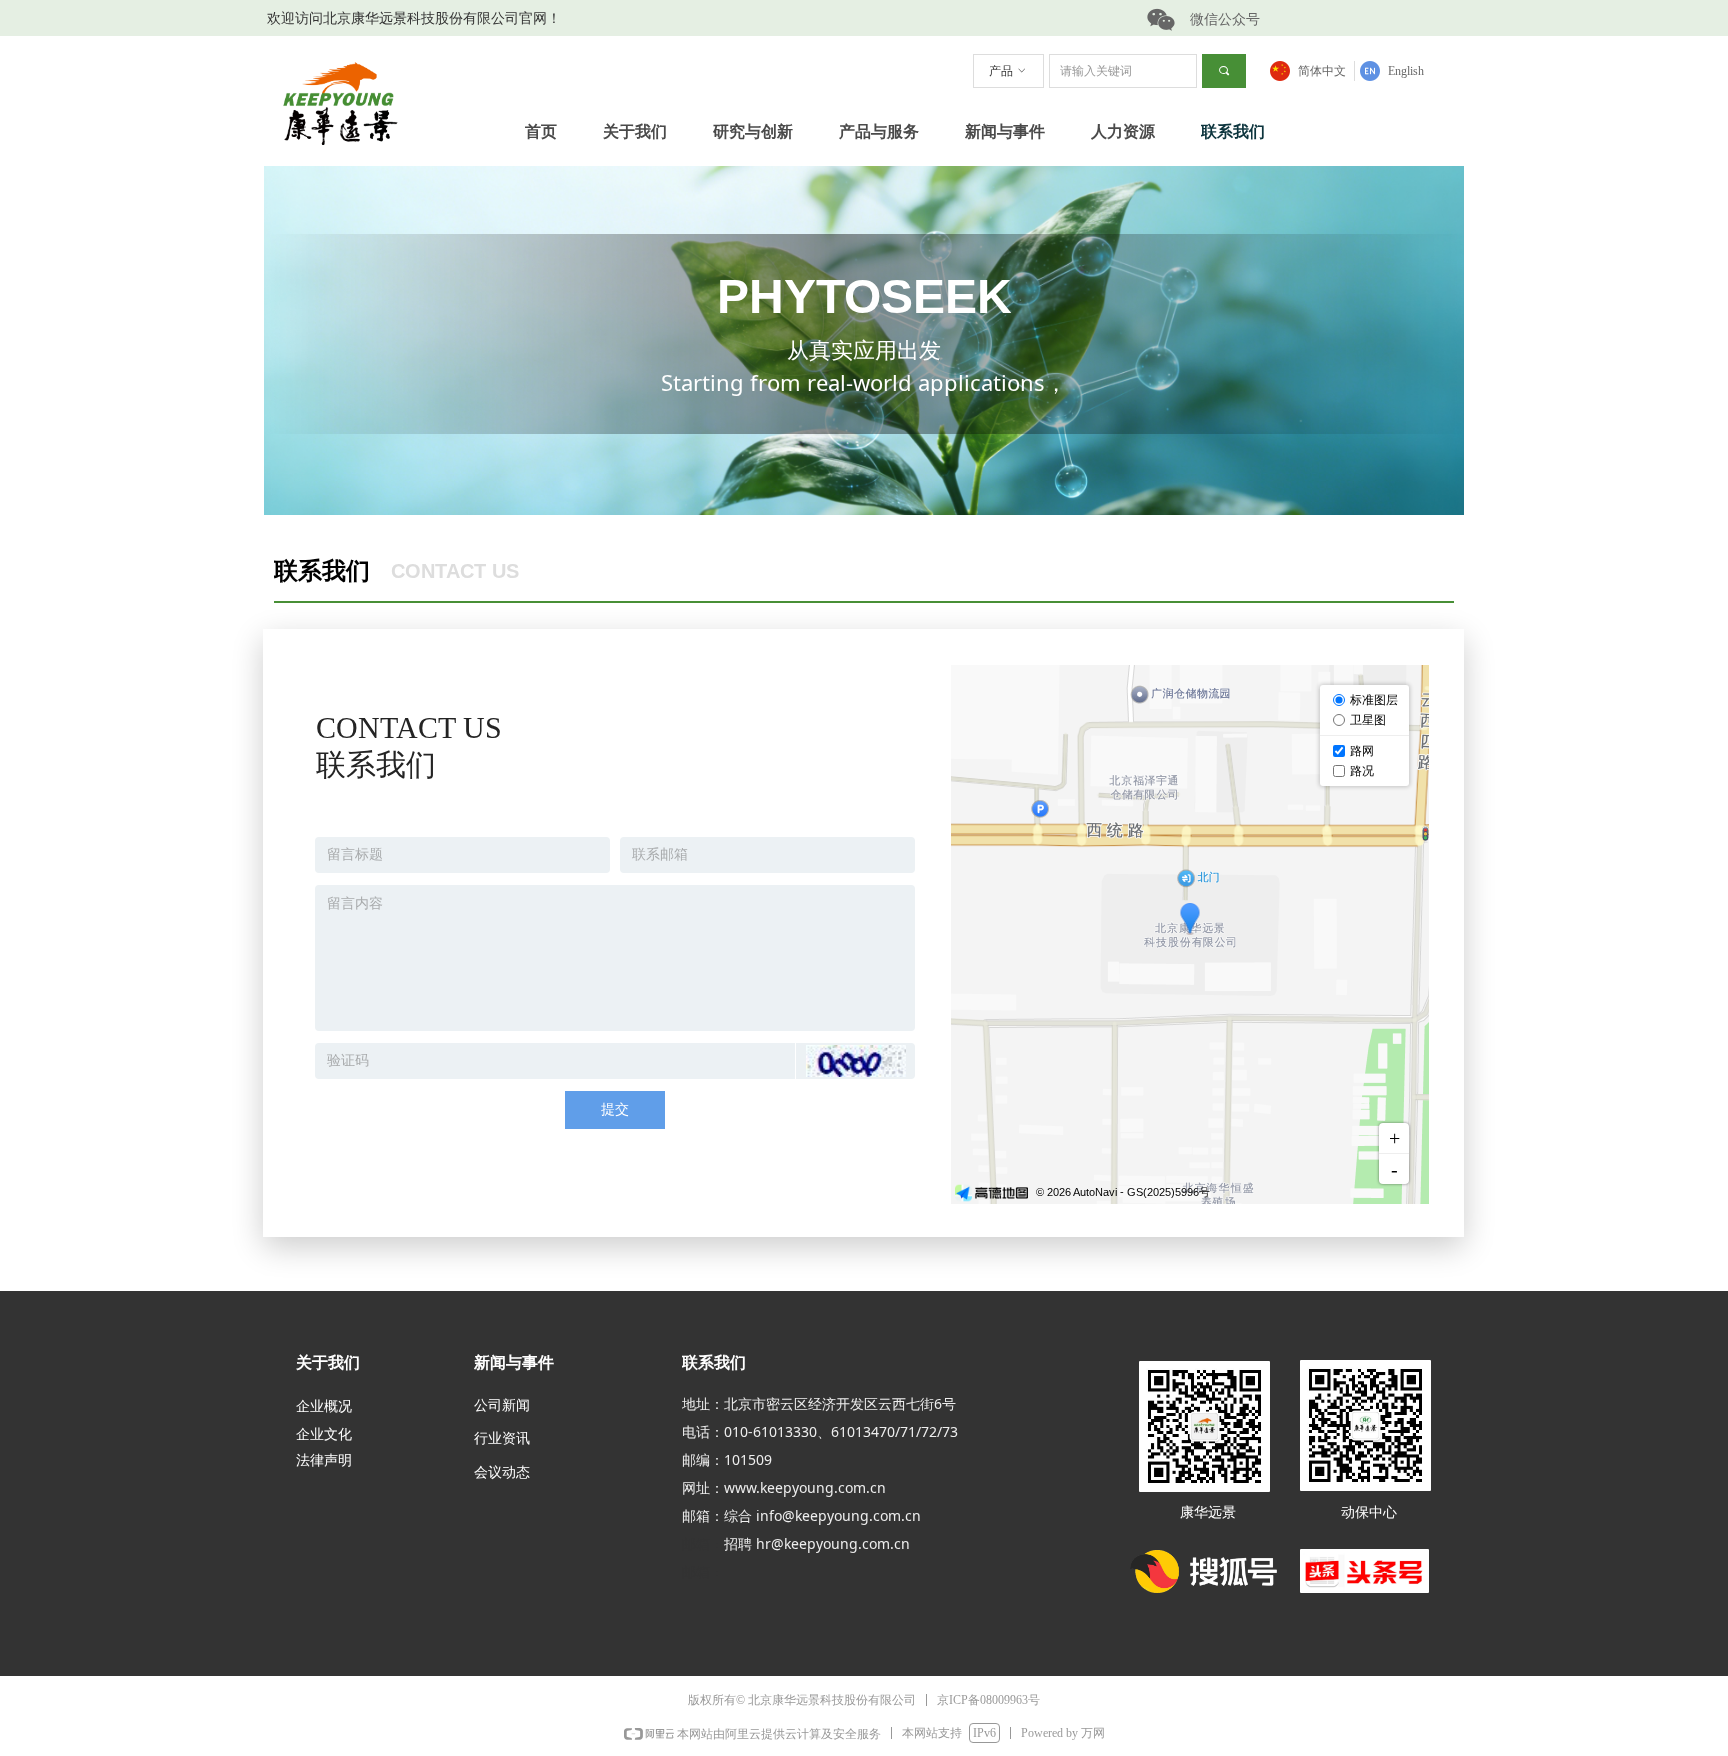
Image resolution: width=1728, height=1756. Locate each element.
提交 (615, 1109)
